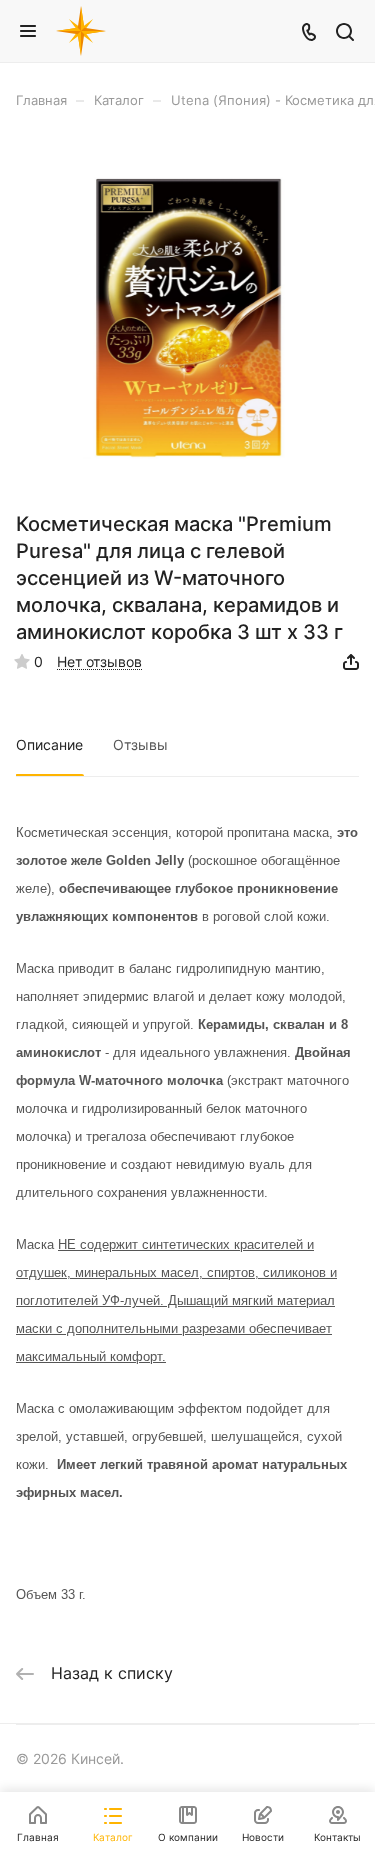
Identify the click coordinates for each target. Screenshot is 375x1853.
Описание (49, 744)
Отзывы (140, 744)
